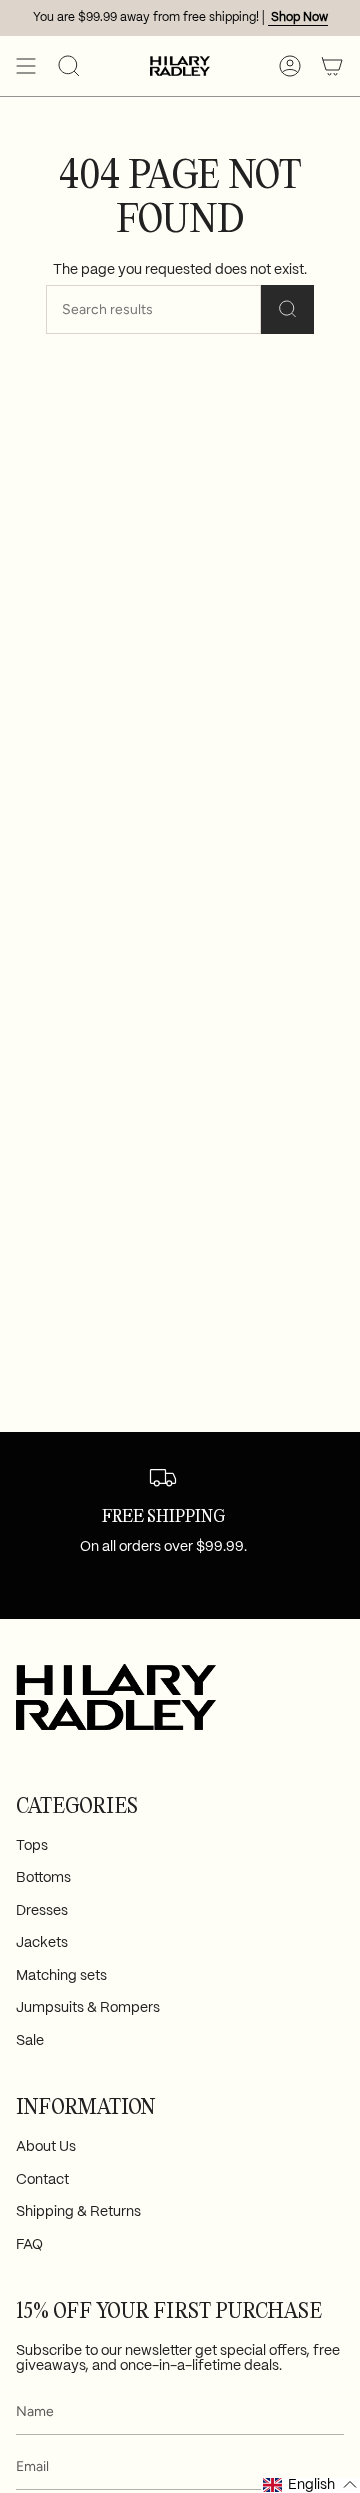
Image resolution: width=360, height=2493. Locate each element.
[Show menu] (26, 66)
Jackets (42, 1943)
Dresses (42, 1911)
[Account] (290, 66)
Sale (30, 2041)
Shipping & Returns (78, 2212)
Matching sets (61, 1976)
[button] (69, 66)
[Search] (287, 309)
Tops (32, 1846)
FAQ (29, 2245)
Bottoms (43, 1878)
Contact (42, 2180)
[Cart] (332, 66)
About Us (46, 2147)
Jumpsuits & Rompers (88, 2008)
